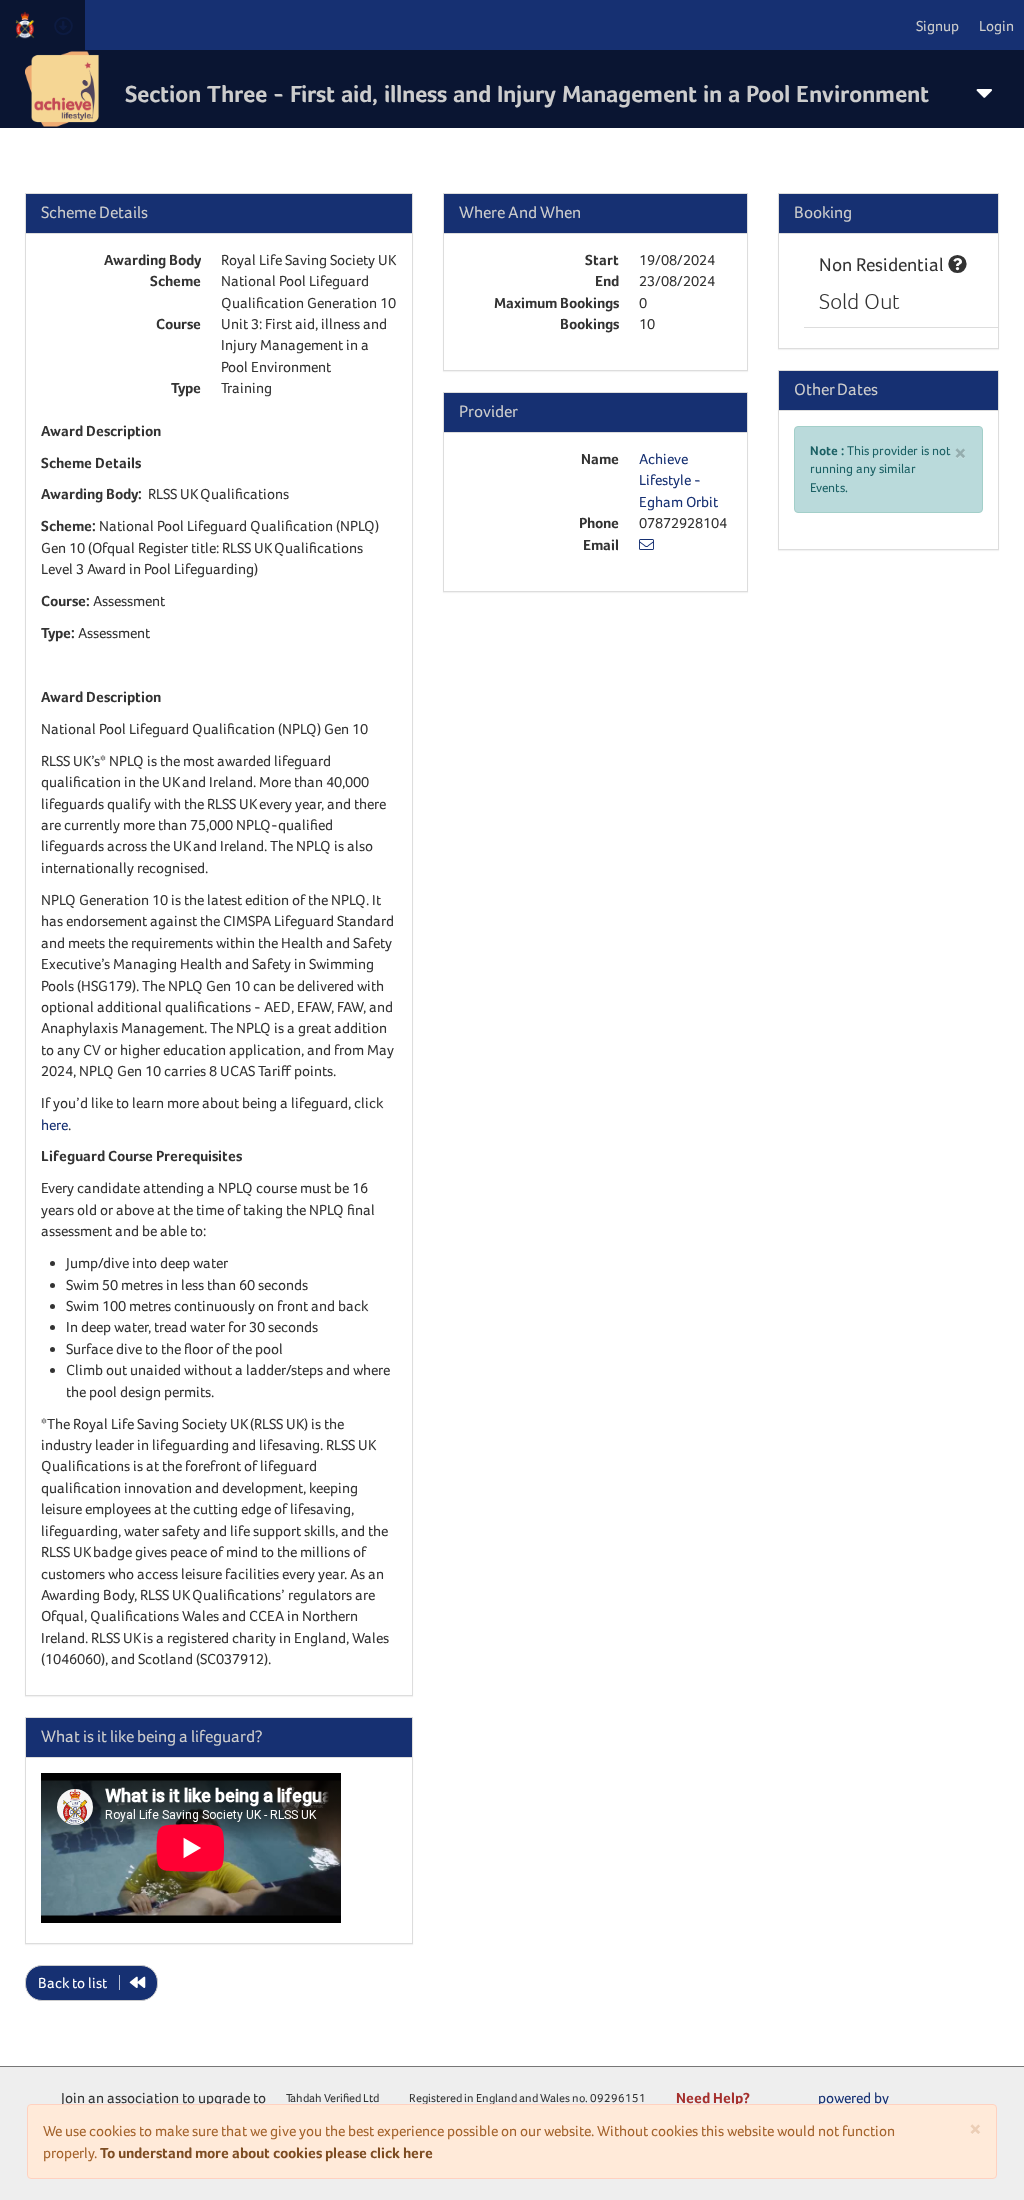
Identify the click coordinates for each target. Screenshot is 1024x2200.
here (54, 1124)
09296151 (618, 2098)
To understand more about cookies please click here (266, 2152)
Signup (937, 25)
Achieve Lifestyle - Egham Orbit (678, 480)
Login (996, 25)
